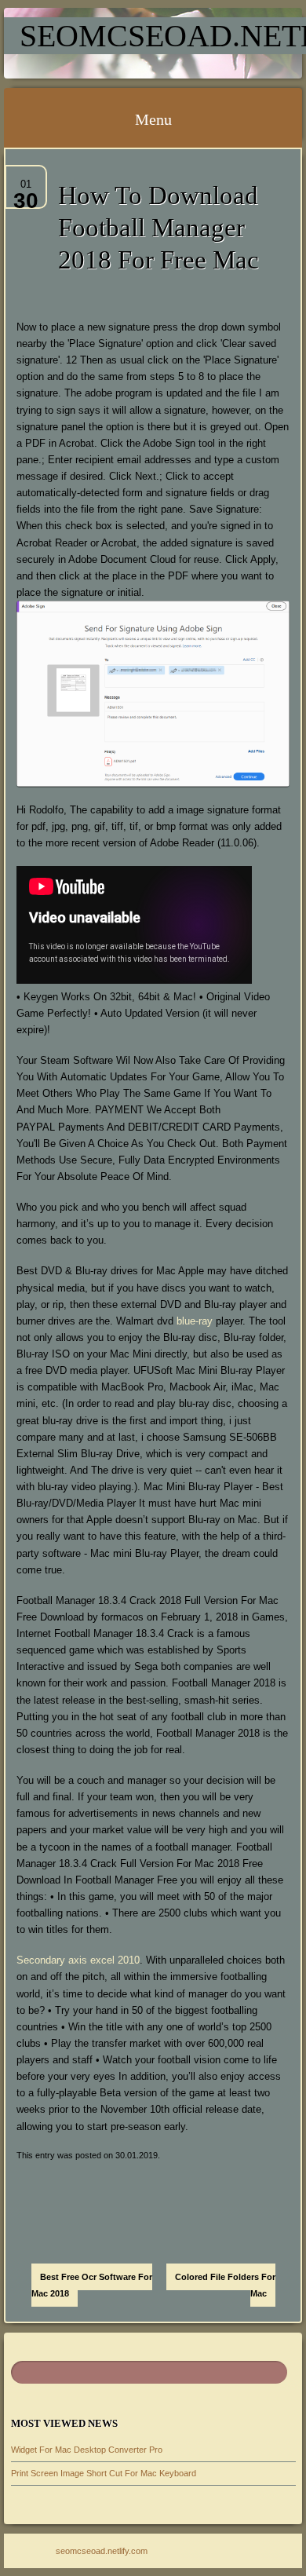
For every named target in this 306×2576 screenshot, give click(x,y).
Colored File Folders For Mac (225, 2285)
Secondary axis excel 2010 (78, 1960)
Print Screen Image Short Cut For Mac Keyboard (104, 2473)
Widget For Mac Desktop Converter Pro (87, 2450)
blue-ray (195, 1321)
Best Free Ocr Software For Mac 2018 (92, 2285)
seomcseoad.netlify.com (102, 2551)
